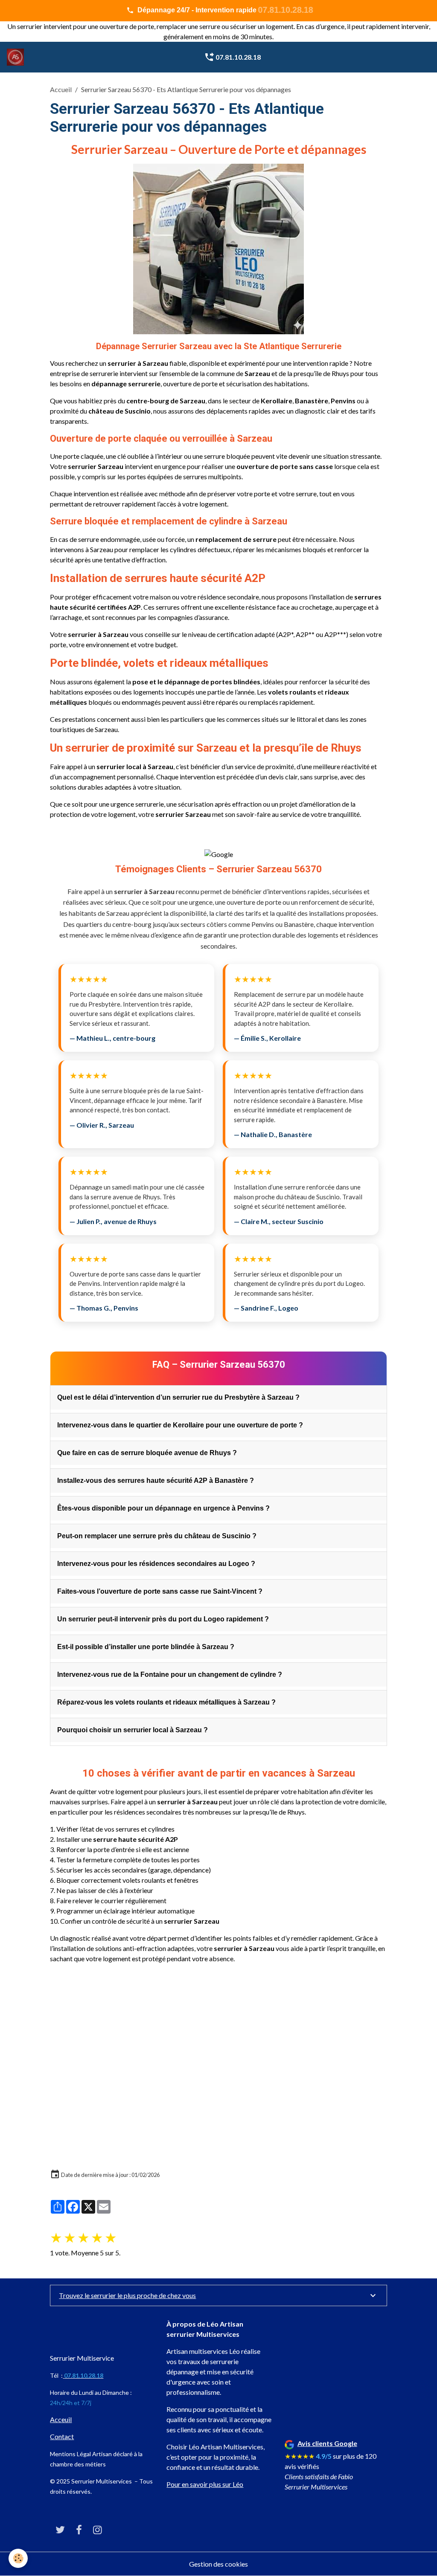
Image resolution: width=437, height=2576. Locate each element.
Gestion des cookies (218, 2564)
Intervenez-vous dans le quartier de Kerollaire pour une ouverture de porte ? (180, 1425)
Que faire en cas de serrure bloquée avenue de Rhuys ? (147, 1453)
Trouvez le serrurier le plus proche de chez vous (127, 2295)
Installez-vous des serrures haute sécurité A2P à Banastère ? (156, 1480)
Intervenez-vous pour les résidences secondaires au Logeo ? (156, 1564)
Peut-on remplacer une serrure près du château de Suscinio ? (157, 1536)
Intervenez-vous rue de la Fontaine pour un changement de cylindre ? (170, 1674)
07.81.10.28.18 (237, 57)
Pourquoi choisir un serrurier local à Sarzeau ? (133, 1730)
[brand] (17, 57)
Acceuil (61, 2419)
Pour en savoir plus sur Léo (205, 2484)
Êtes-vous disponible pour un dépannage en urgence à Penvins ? (163, 1508)
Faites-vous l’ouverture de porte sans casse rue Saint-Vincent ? (160, 1591)
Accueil (61, 89)
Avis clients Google (327, 2443)
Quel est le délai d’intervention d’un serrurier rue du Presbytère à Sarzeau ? (178, 1397)
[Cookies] (18, 2558)
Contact (62, 2436)
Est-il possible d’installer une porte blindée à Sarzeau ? (146, 1647)
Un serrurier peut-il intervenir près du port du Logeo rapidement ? (163, 1619)
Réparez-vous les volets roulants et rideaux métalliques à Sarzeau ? (166, 1702)
